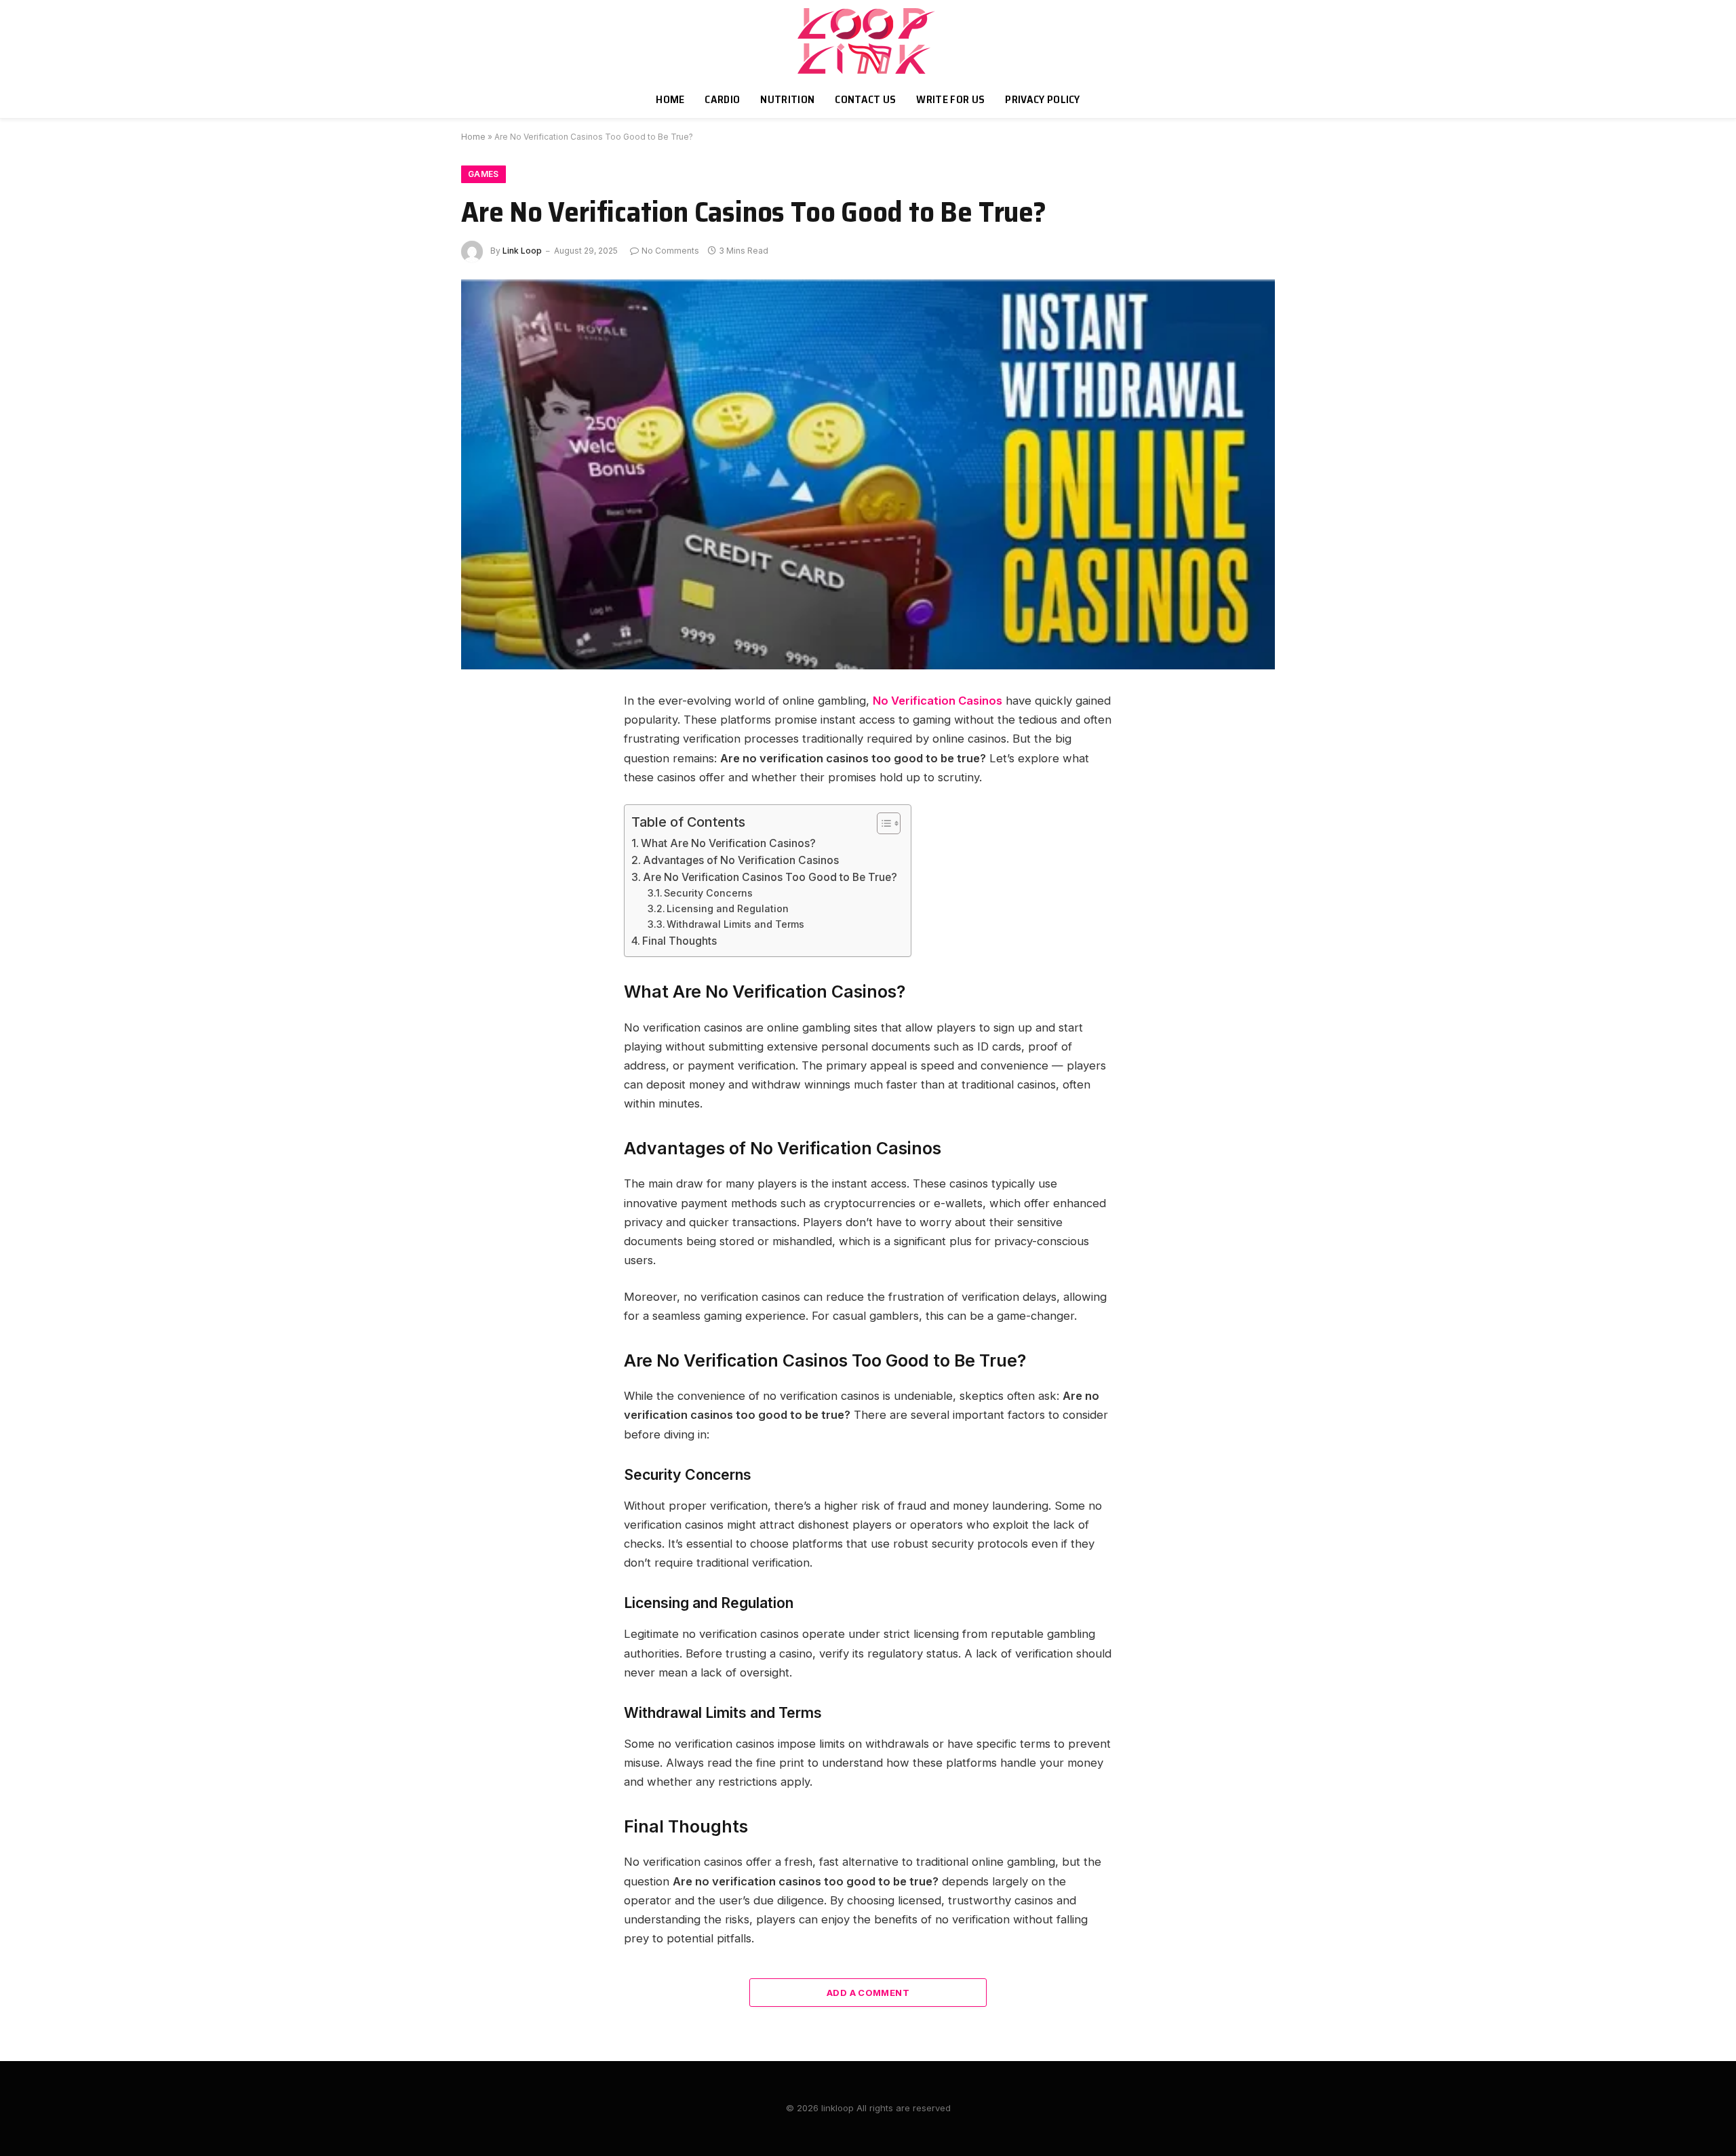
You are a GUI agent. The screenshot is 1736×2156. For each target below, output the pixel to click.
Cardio (722, 99)
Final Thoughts (679, 941)
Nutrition (787, 99)
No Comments (670, 251)
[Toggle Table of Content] (882, 823)
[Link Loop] (868, 41)
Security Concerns (708, 893)
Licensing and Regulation (728, 908)
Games (484, 174)
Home (670, 99)
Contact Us (865, 99)
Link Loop (522, 251)
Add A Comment (868, 1993)
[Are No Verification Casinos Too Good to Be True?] (868, 475)
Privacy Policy (1042, 99)
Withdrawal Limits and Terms (735, 924)
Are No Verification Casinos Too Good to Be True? (770, 877)
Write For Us (950, 99)
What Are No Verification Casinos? (728, 843)
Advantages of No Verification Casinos (741, 860)
